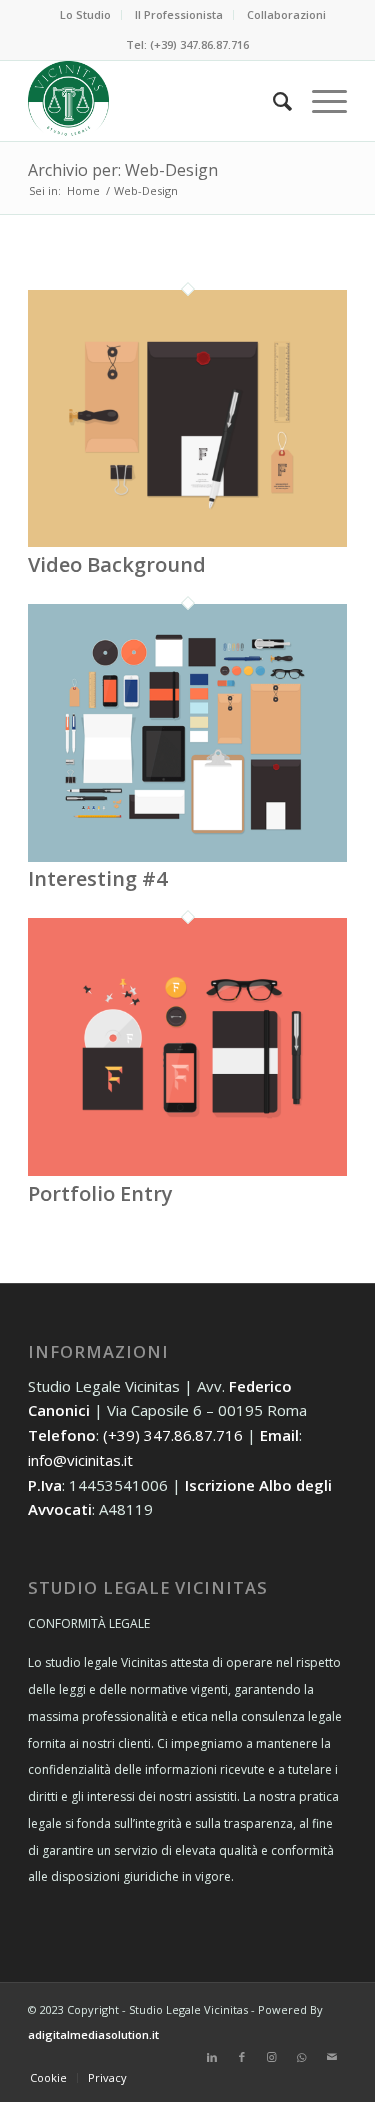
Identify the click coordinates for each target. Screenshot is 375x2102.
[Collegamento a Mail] (332, 2057)
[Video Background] (187, 541)
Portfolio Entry (100, 1193)
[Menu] (319, 101)
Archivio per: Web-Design (123, 170)
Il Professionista (179, 14)
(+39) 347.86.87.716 (173, 1435)
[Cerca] (272, 101)
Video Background (117, 564)
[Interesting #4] (187, 856)
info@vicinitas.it (80, 1460)
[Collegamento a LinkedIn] (212, 2057)
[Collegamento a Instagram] (272, 2057)
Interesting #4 (97, 878)
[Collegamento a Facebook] (242, 2057)
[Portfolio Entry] (187, 1170)
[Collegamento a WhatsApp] (302, 2057)
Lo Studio (85, 14)
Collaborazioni (286, 14)
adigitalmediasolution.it (93, 2034)
